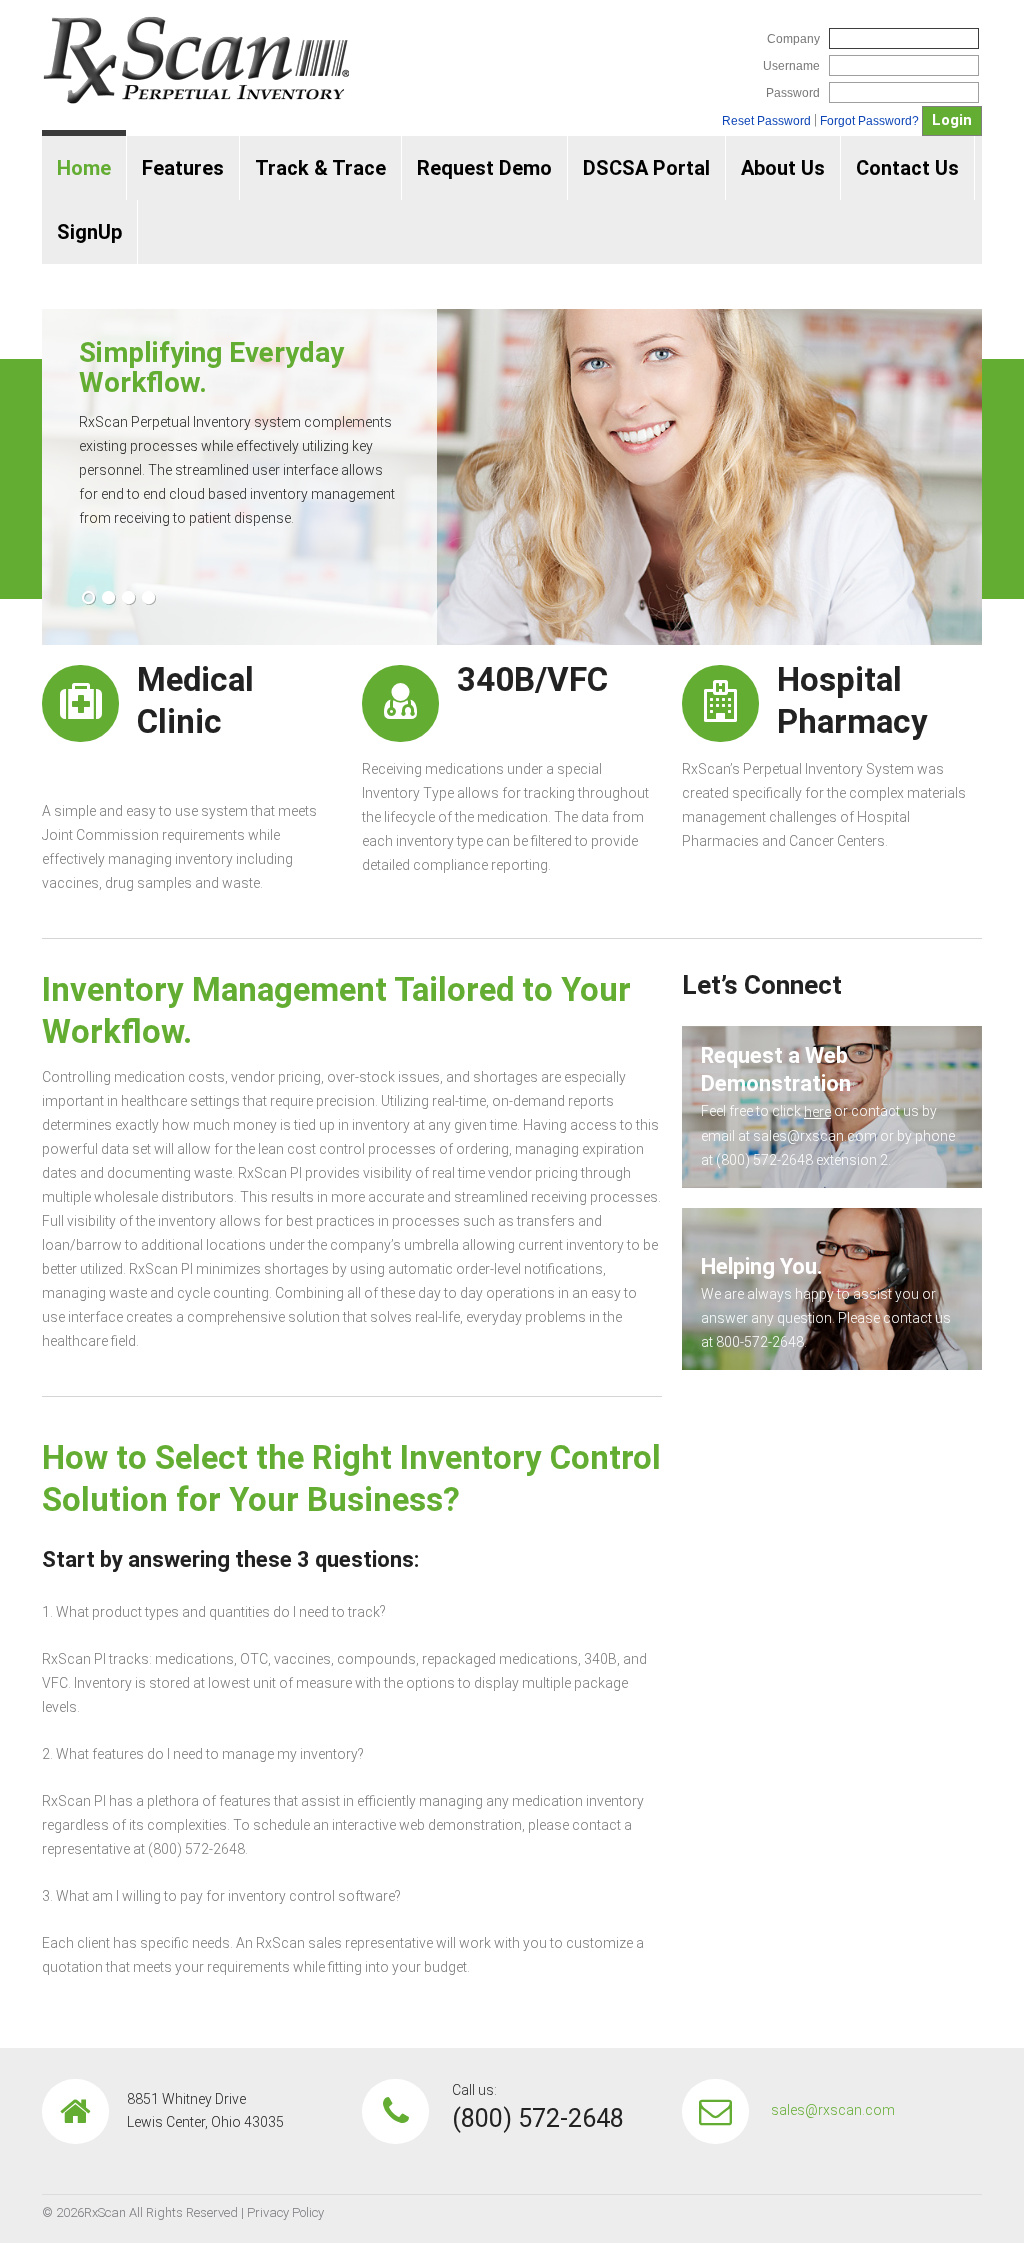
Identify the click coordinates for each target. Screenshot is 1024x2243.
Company (793, 39)
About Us (783, 168)
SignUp (89, 232)
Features (183, 168)
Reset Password (766, 121)
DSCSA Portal (646, 168)
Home (84, 168)
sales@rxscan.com (833, 2110)
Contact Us (907, 168)
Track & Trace (320, 168)
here (817, 1112)
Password (793, 93)
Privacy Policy (285, 2212)
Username (791, 66)
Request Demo (484, 168)
